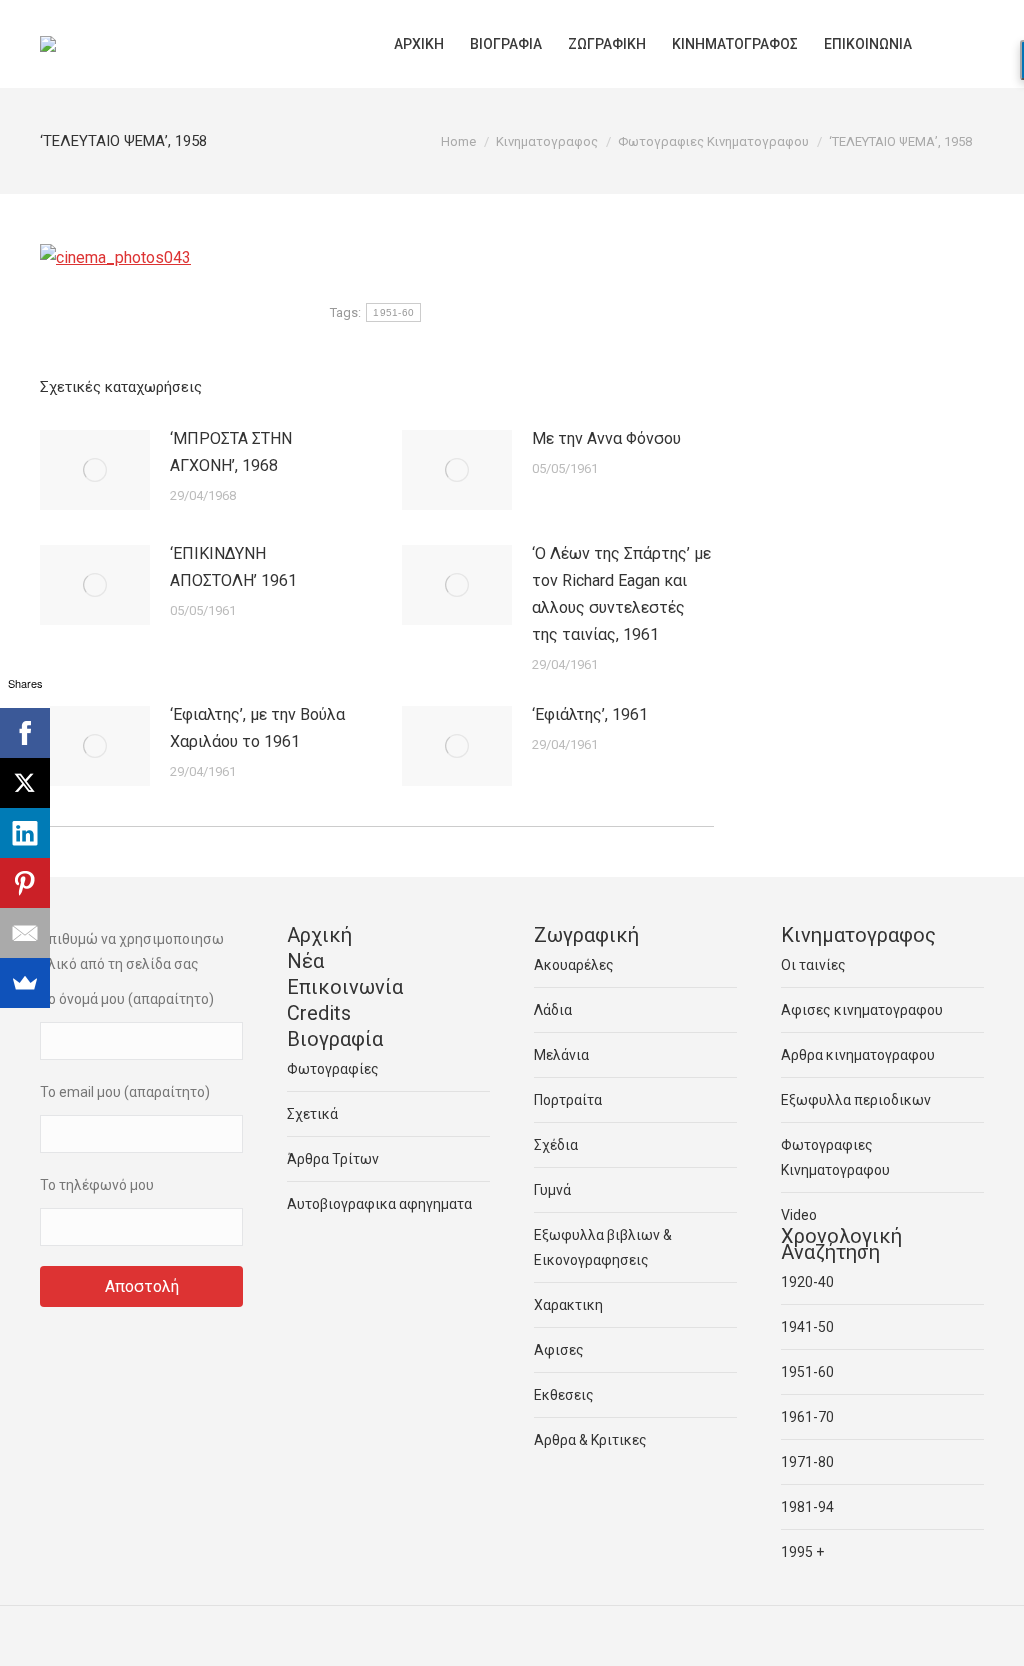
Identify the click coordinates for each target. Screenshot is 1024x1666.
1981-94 (807, 1507)
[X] (25, 783)
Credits (319, 1013)
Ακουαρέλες (574, 965)
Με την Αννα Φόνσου (606, 438)
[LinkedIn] (25, 833)
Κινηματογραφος (858, 935)
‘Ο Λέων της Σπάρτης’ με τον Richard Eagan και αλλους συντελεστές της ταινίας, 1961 (621, 594)
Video (799, 1215)
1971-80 (807, 1462)
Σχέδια (556, 1145)
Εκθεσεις (564, 1395)
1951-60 (393, 312)
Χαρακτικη (568, 1305)
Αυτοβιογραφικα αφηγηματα (379, 1204)
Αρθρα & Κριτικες (590, 1440)
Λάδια (553, 1010)
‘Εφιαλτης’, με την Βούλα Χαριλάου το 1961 (257, 728)
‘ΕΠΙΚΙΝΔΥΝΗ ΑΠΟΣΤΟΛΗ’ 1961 (233, 567)
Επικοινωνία (345, 987)
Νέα (305, 961)
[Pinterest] (25, 883)
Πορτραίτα (568, 1100)
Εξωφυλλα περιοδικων (856, 1100)
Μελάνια (561, 1055)
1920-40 (807, 1282)
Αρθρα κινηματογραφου (858, 1055)
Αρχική (319, 935)
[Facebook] (25, 733)
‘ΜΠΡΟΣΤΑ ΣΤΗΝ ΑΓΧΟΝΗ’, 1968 (231, 452)
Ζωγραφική (586, 935)
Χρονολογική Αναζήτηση (841, 1244)
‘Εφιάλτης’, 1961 (590, 714)
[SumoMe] (25, 983)
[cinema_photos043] (115, 257)
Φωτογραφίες (333, 1069)
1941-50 (807, 1327)
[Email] (25, 933)
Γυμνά (552, 1190)
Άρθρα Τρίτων (333, 1159)
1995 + (802, 1552)
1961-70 (807, 1417)
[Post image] (95, 470)
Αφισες (559, 1350)
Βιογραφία (335, 1039)
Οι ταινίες (813, 965)
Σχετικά (312, 1114)
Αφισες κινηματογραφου (862, 1010)
